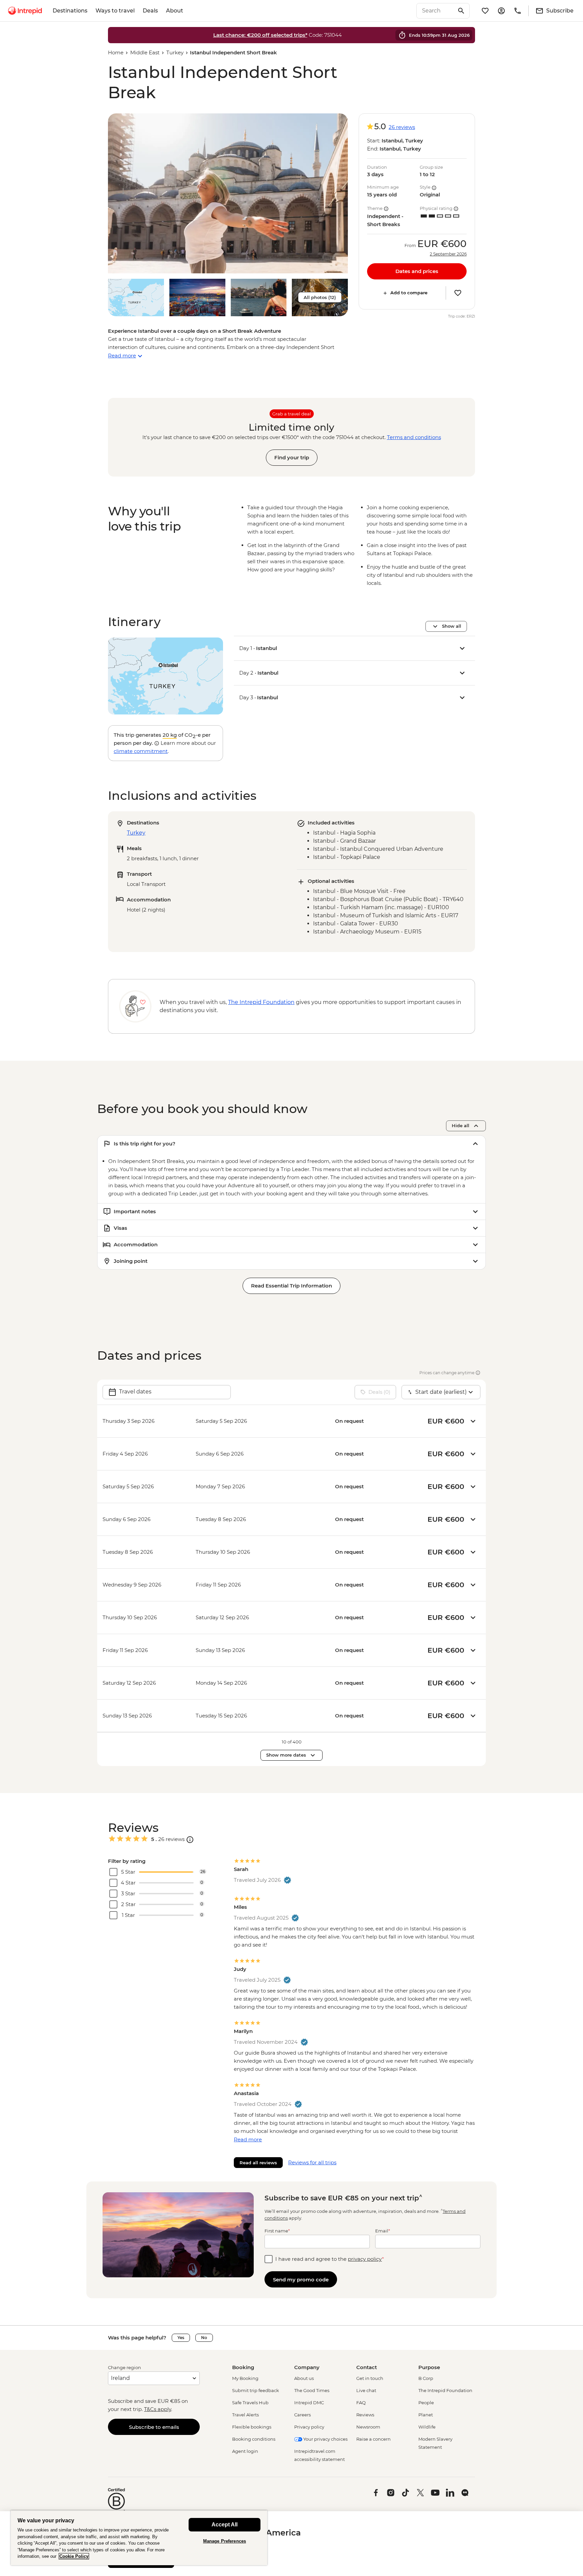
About (175, 11)
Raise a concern (373, 2439)
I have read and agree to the (330, 2259)
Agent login (245, 2451)
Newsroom (368, 2427)
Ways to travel (115, 11)
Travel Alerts (245, 2415)
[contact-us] (518, 11)
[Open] (190, 1840)
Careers (302, 2415)
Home (116, 52)
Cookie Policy (74, 2556)
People (426, 2403)
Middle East (145, 52)
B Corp (426, 2378)
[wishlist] (485, 11)
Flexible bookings (252, 2427)
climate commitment (141, 751)
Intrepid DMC (309, 2403)
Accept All (225, 2525)
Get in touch (370, 2378)
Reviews (365, 2415)
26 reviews (402, 127)
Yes (181, 2338)
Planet (426, 2415)
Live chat (366, 2390)
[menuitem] (25, 11)
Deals (150, 11)
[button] (228, 193)
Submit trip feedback (256, 2390)
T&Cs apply (158, 2409)
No (204, 2338)
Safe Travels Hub (250, 2403)
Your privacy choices (325, 2439)
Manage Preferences (225, 2541)
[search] (436, 11)
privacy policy (365, 2259)
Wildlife (427, 2427)
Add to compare (409, 293)
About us (304, 2378)
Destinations (70, 11)
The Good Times (312, 2390)
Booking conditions (254, 2439)
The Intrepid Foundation (445, 2390)
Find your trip (292, 457)
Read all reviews (258, 2163)
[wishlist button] (458, 293)
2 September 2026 (448, 254)
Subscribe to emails (154, 2427)
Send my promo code (301, 2280)
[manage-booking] (501, 11)
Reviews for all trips (312, 2162)
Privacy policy (309, 2427)
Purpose (429, 2367)
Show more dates (286, 1755)
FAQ (361, 2403)
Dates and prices (417, 271)
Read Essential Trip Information (291, 1286)
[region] (139, 2538)
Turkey (175, 52)
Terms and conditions (414, 437)
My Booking (245, 2378)
